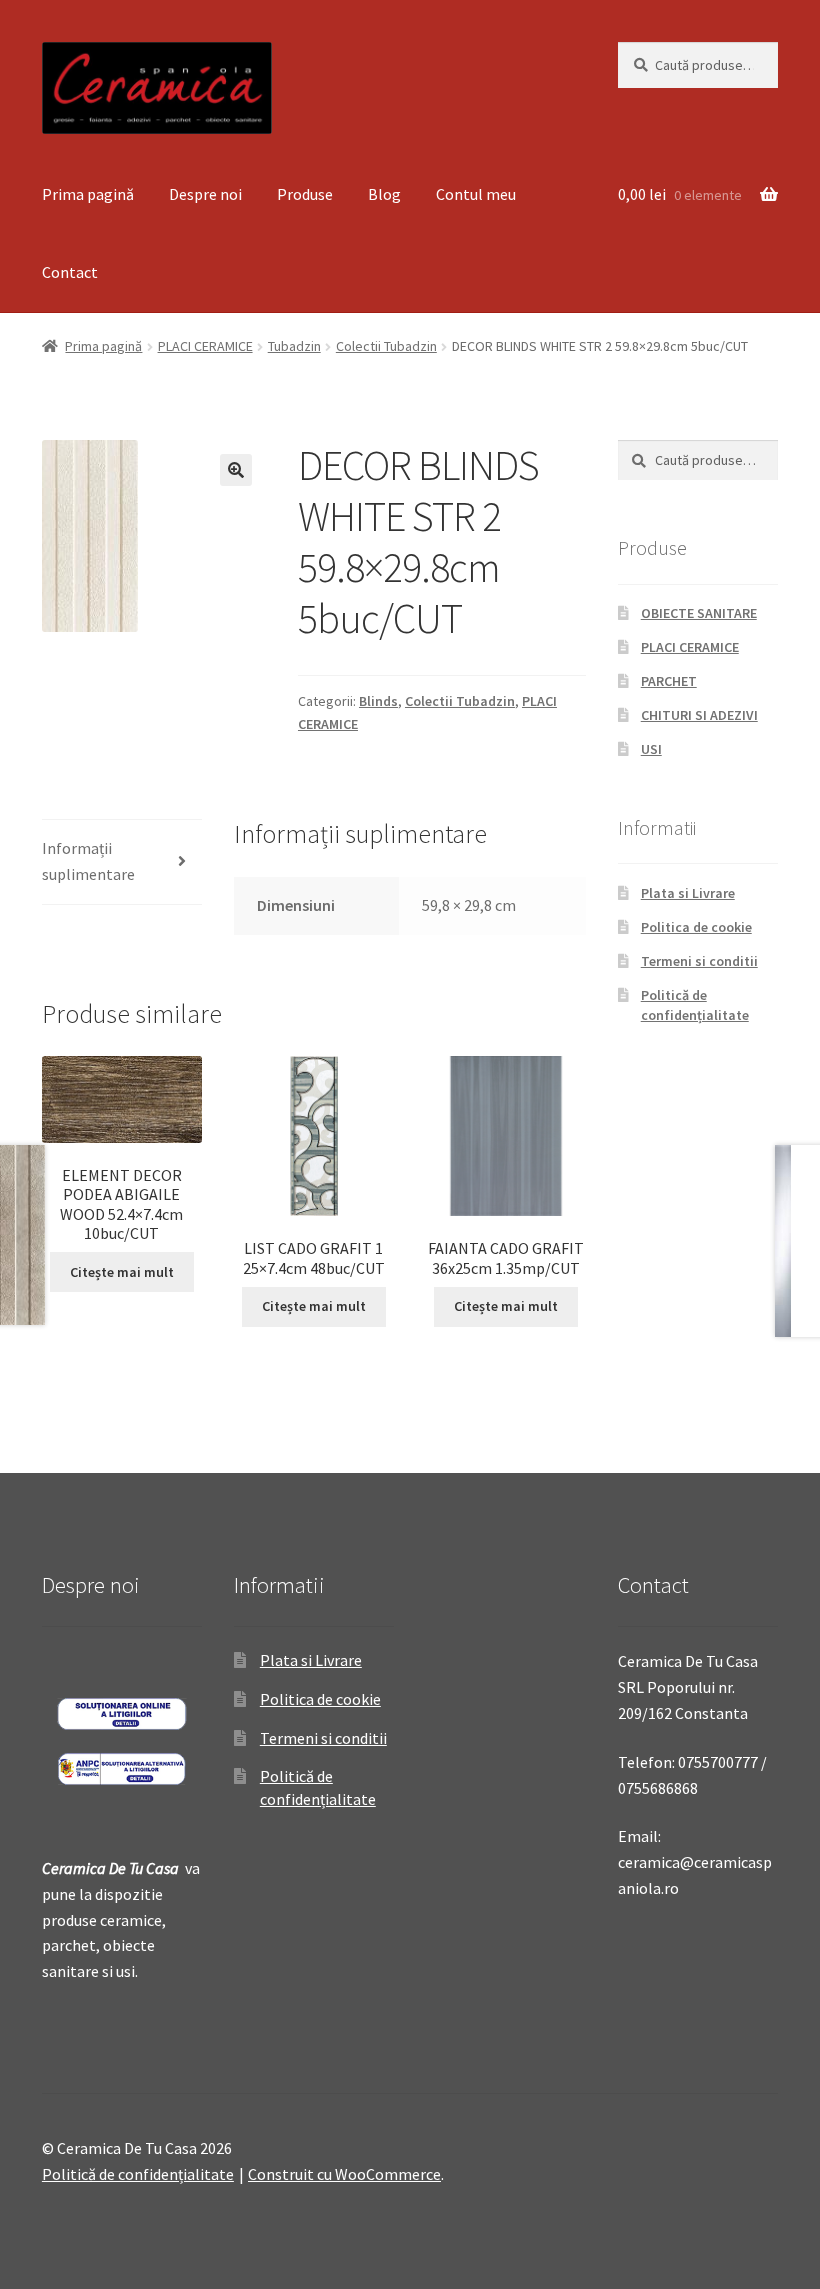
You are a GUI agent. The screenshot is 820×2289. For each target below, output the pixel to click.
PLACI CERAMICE (205, 346)
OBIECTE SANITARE (699, 613)
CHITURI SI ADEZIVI (699, 715)
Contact (70, 272)
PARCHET (669, 681)
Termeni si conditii (699, 961)
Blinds (378, 701)
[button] (236, 470)
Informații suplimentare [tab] (88, 861)
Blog (384, 194)
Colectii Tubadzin (386, 346)
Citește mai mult (122, 1272)
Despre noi (205, 194)
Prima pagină (88, 194)
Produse (305, 194)
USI (651, 749)
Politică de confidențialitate (695, 1005)
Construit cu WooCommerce (344, 2174)
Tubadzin (294, 346)
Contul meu (476, 194)
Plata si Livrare (688, 893)
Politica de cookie (696, 927)
